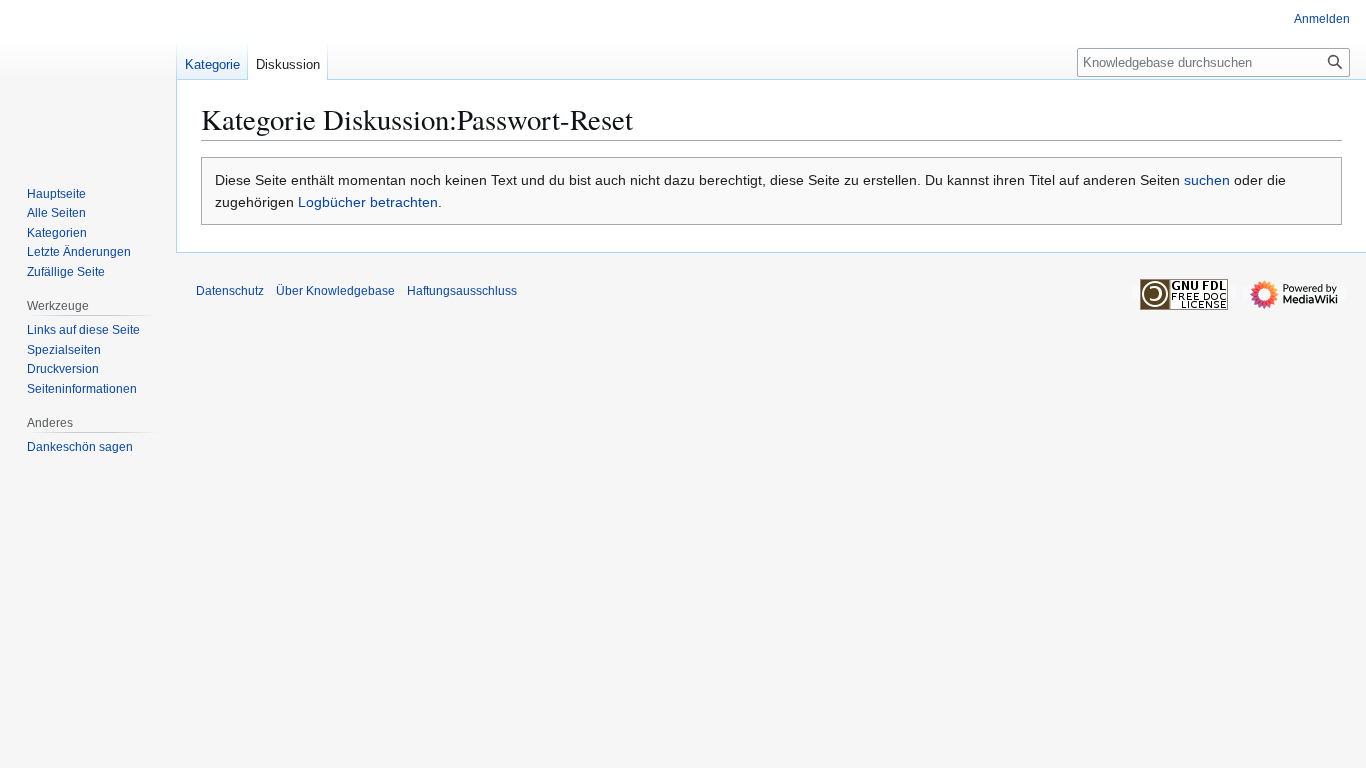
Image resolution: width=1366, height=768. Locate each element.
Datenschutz (230, 291)
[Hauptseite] (88, 80)
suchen (1207, 180)
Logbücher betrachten (368, 202)
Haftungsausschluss (462, 291)
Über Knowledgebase (335, 291)
